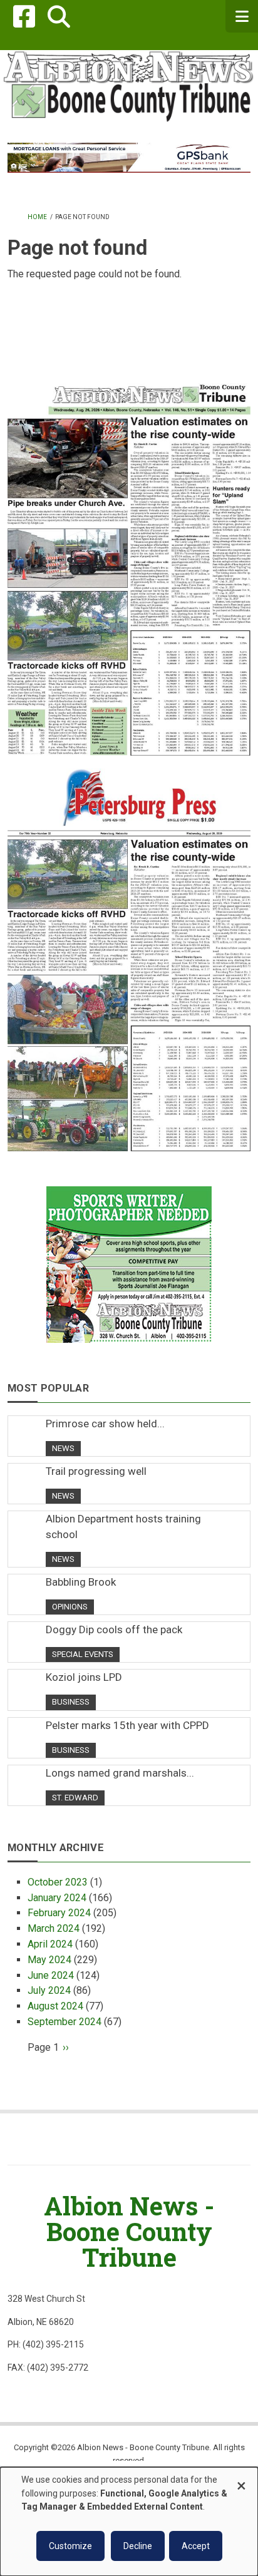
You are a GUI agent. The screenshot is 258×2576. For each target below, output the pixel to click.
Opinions (70, 1607)
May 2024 (49, 1960)
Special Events (83, 1654)
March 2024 (54, 1928)
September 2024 (64, 2022)
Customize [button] (70, 2546)
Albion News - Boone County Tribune (129, 2231)
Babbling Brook (81, 1582)
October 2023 (58, 1882)
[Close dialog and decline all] (241, 2480)
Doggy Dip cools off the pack (114, 1629)
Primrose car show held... (105, 1424)
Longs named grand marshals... (120, 1773)
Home (37, 217)
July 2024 (49, 1990)
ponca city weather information (129, 354)
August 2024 (55, 2006)
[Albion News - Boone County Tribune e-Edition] (129, 557)
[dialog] (129, 2522)
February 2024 (59, 1913)
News (63, 1448)
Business (71, 1702)
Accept (196, 2546)
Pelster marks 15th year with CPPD (127, 1725)
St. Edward (75, 1798)
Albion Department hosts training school (123, 1526)
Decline (138, 2546)
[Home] (129, 85)
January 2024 (57, 1898)
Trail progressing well (96, 1471)
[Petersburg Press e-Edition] (129, 953)
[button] (59, 17)
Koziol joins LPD (84, 1677)
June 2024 (51, 1975)
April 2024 (50, 1944)
